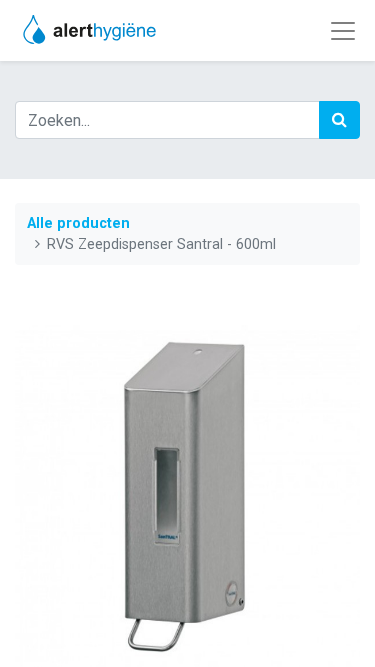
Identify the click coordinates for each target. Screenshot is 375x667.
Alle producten (78, 223)
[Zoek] (339, 120)
